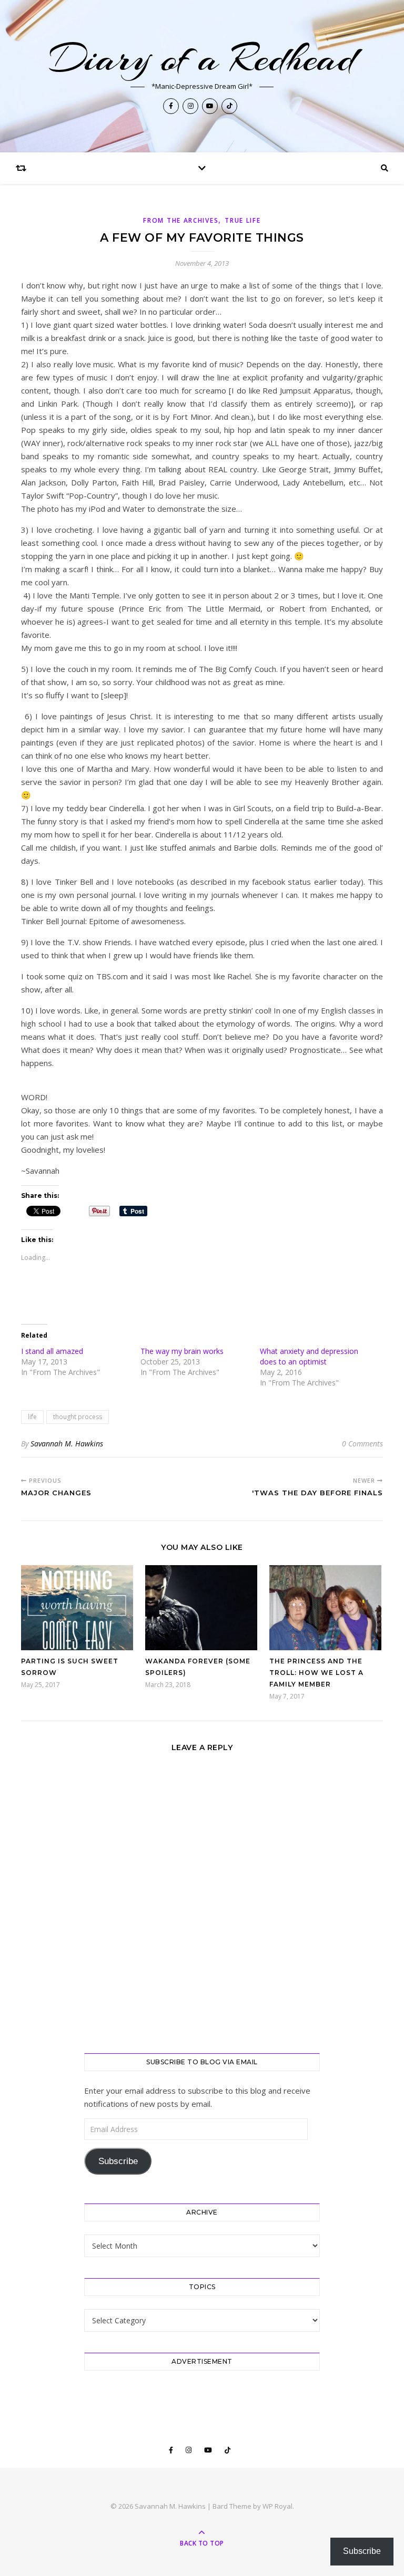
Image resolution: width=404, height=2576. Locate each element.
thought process (78, 1417)
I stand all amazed (53, 1351)
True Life (243, 220)
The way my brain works (182, 1351)
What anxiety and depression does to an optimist (309, 1356)
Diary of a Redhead (202, 58)
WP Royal (277, 2506)
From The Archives (181, 220)
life (32, 1417)
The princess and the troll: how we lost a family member (316, 1673)
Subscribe (118, 2161)
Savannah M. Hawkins (67, 1444)
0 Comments (362, 1444)
